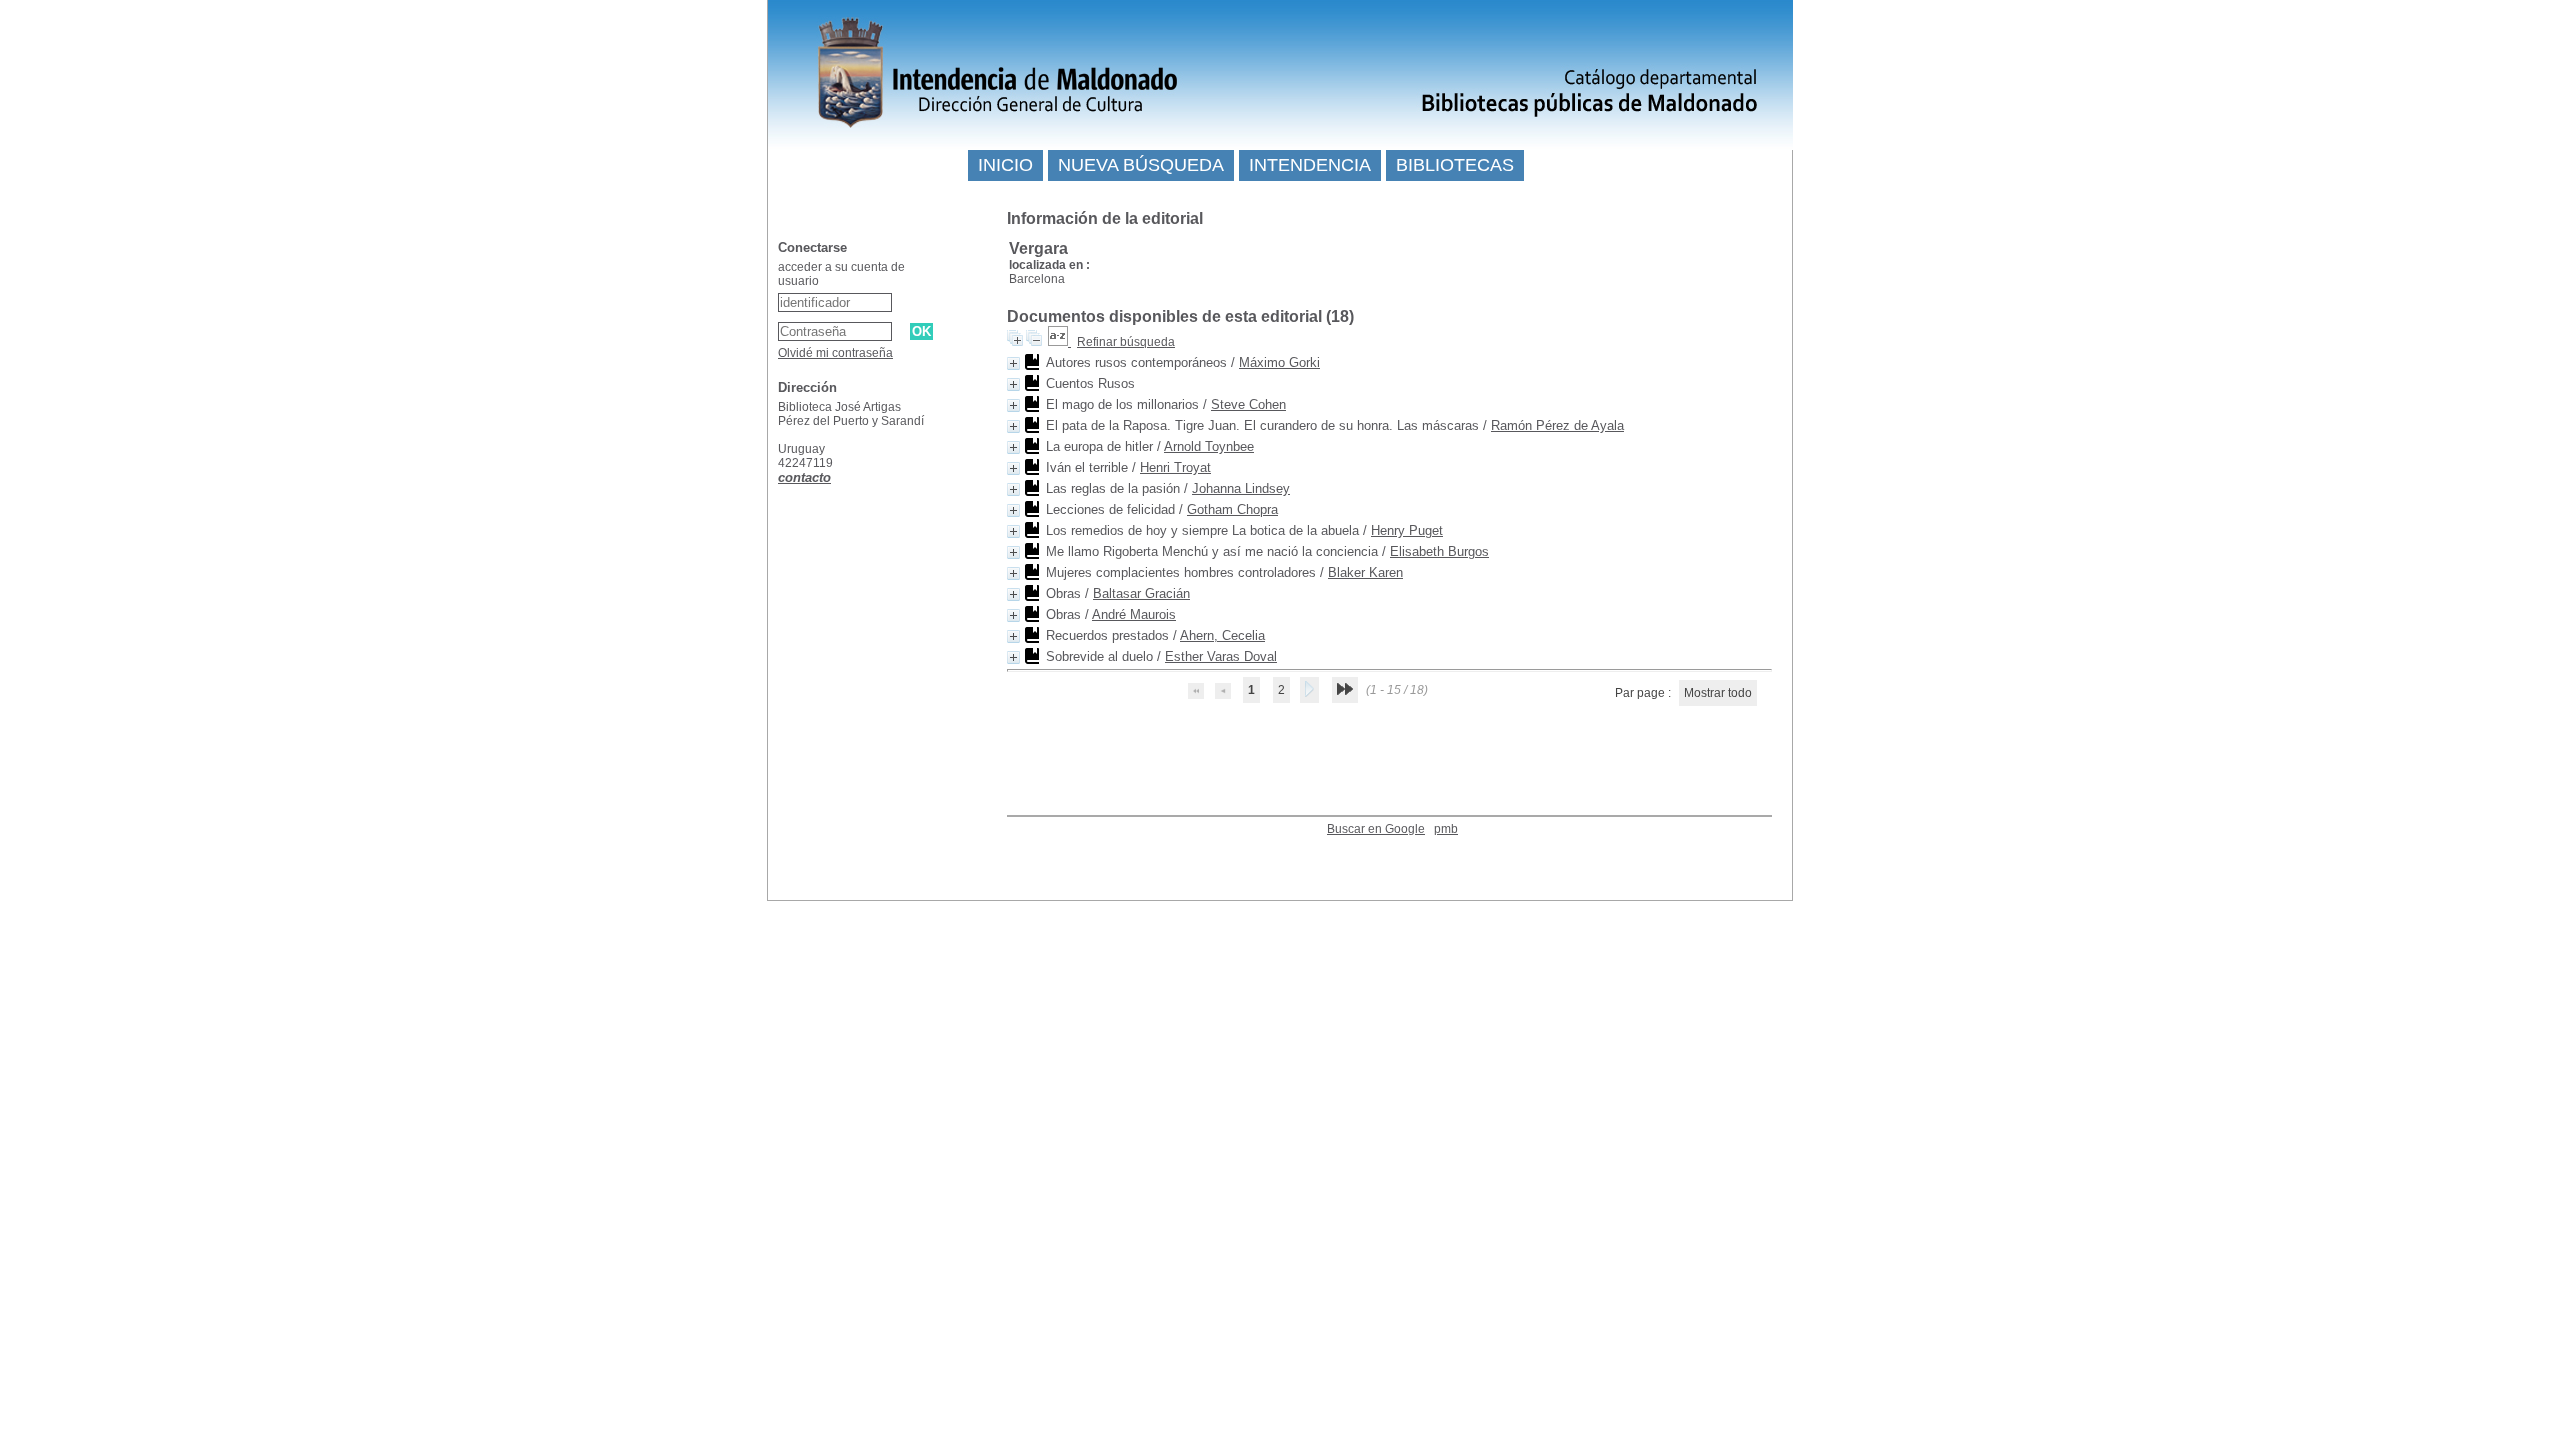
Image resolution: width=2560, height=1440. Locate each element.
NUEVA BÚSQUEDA (1141, 165)
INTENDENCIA (1310, 165)
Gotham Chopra (1232, 509)
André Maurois (1134, 614)
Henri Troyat (1175, 467)
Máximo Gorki (1279, 362)
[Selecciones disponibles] (1059, 342)
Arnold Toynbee (1209, 446)
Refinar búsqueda (1126, 342)
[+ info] (1013, 363)
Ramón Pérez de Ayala (1557, 425)
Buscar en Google (1376, 829)
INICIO (1005, 165)
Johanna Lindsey (1241, 488)
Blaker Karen (1365, 572)
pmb (1446, 829)
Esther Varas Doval (1221, 656)
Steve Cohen (1248, 404)
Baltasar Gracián (1141, 593)
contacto (804, 477)
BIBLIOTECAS (1455, 165)
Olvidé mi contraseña (835, 353)
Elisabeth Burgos (1439, 551)
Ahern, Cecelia (1222, 635)
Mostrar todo (1718, 693)
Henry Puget (1407, 530)
